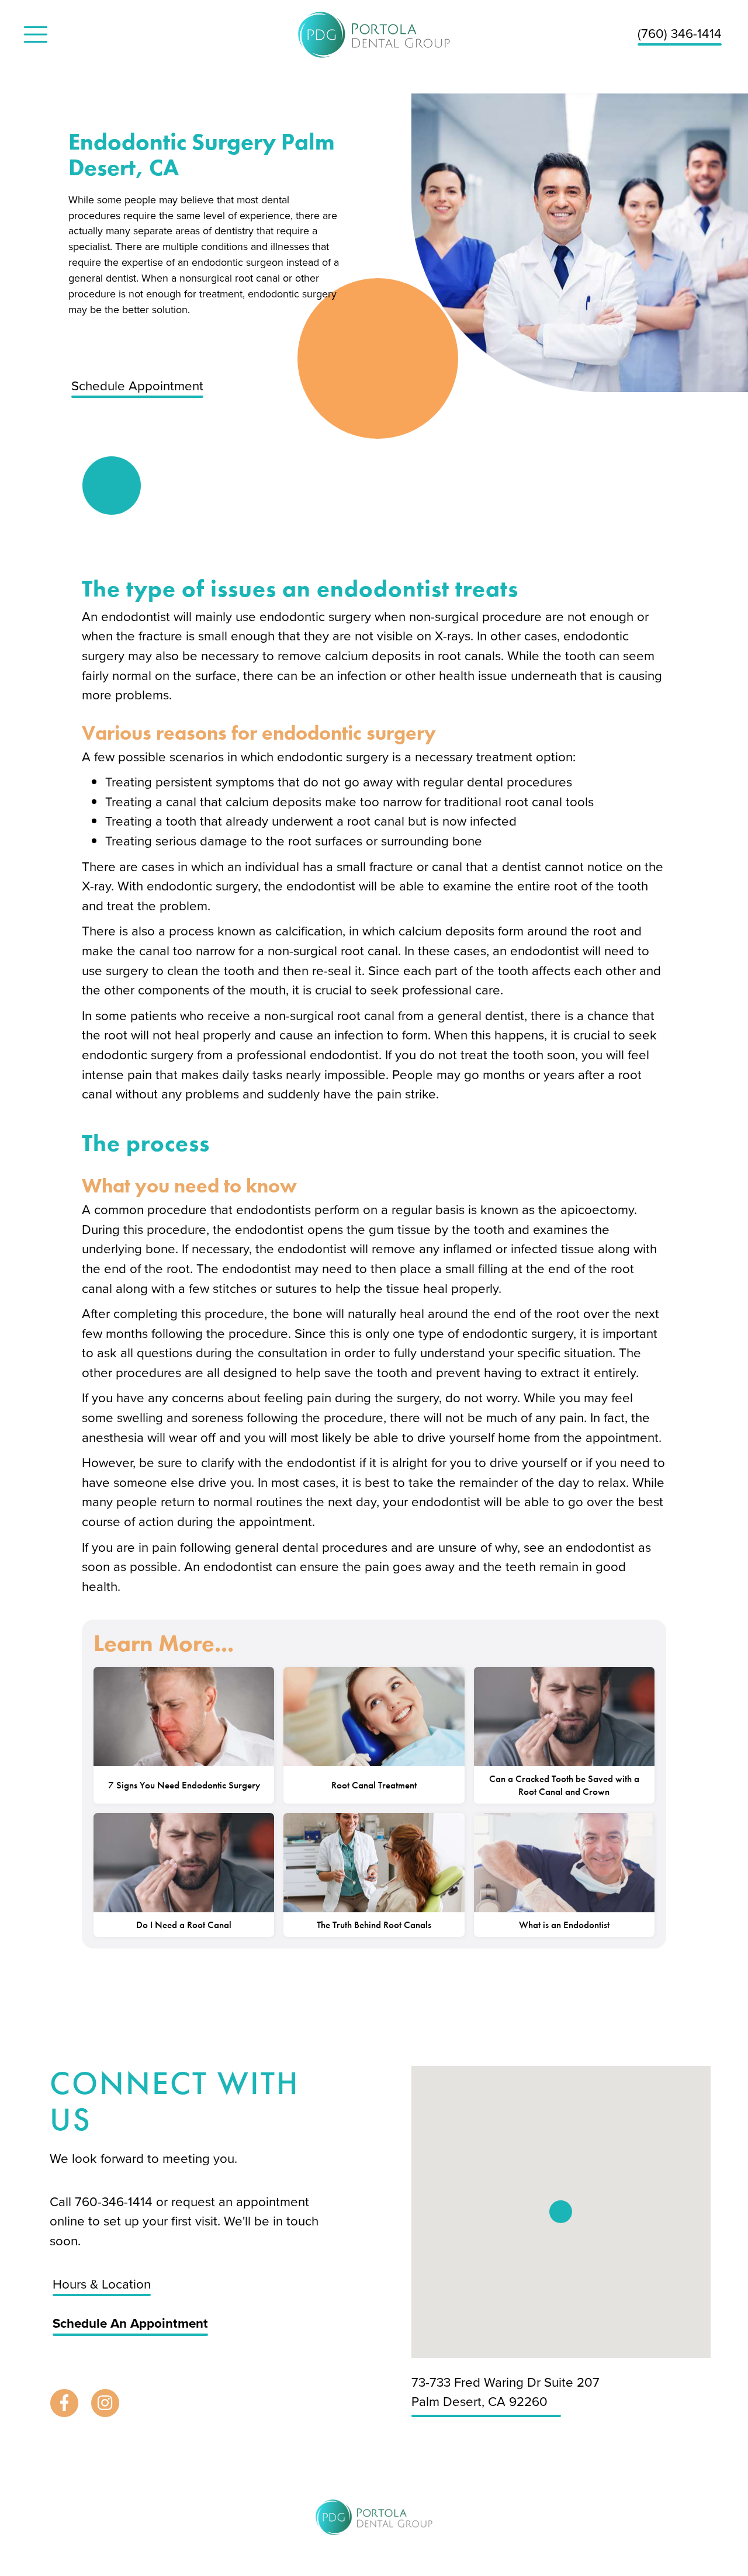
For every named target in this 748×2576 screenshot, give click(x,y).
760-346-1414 (115, 2202)
